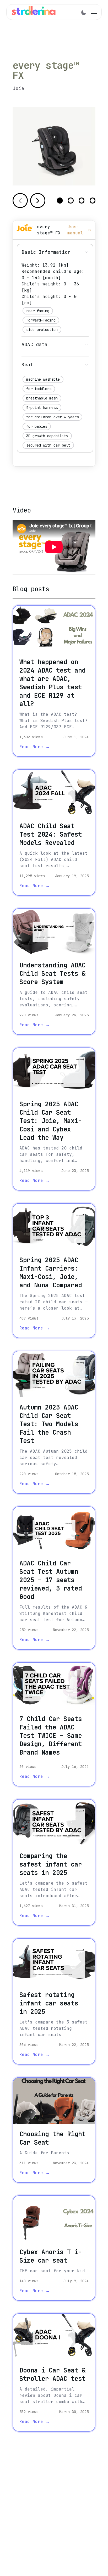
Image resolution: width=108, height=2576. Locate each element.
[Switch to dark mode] (84, 12)
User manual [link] (75, 230)
